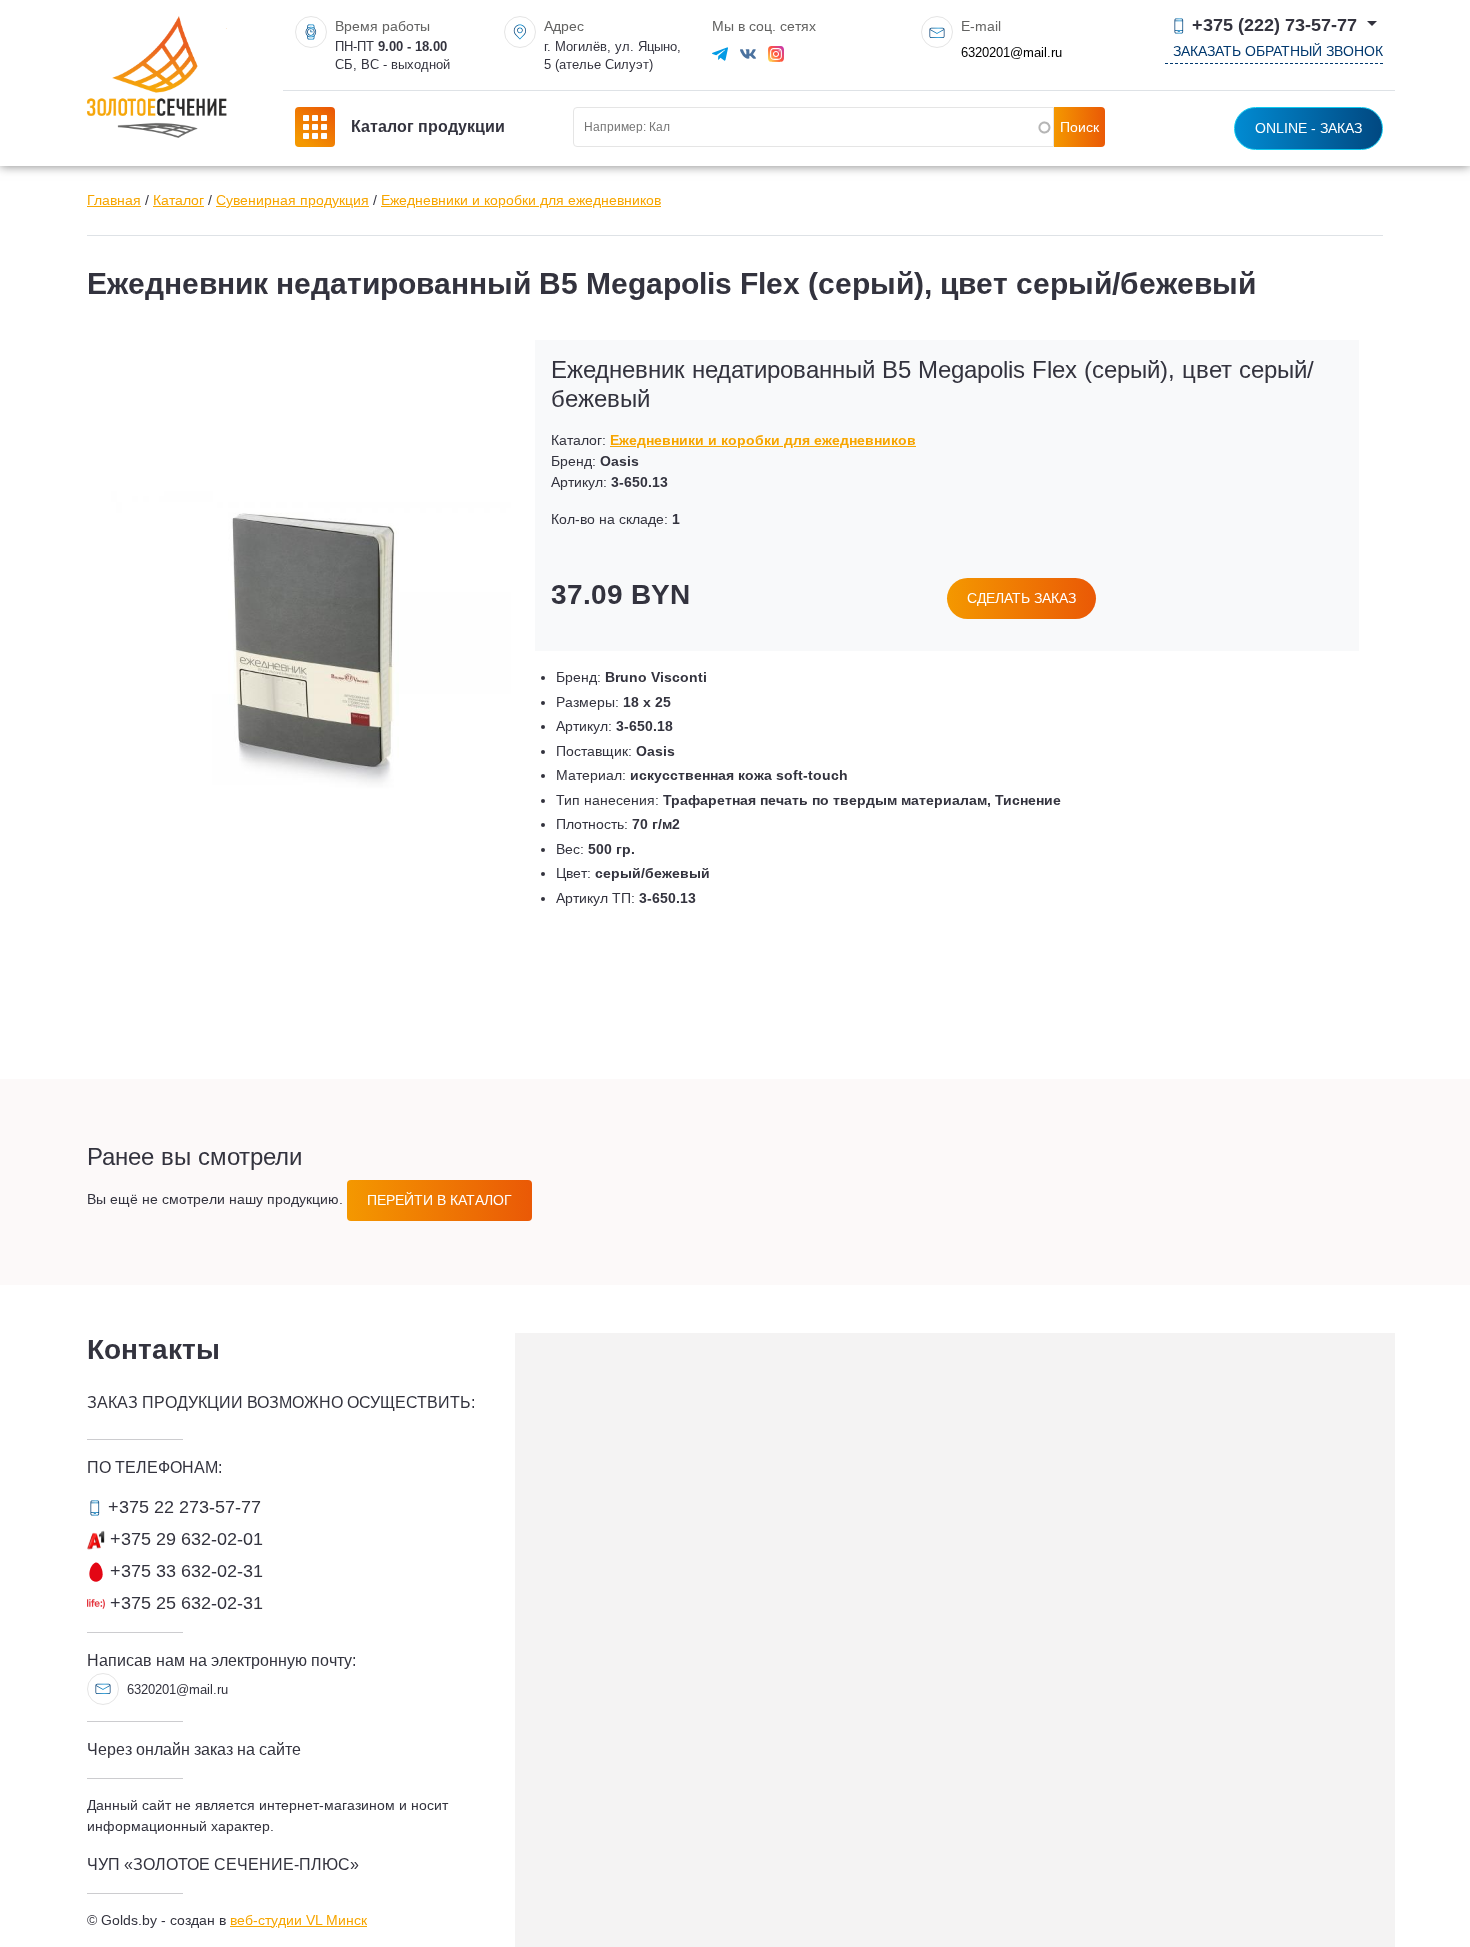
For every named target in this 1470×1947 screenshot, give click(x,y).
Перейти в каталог (439, 1200)
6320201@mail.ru (1011, 52)
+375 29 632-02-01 (184, 1539)
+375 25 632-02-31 (184, 1603)
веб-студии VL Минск (298, 1920)
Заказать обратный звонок (1278, 51)
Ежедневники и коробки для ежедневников (521, 200)
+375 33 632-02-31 (184, 1571)
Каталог (178, 200)
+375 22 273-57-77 (182, 1507)
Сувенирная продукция (292, 200)
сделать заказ (1021, 598)
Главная (114, 200)
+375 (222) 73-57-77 (1274, 25)
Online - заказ (1308, 128)
